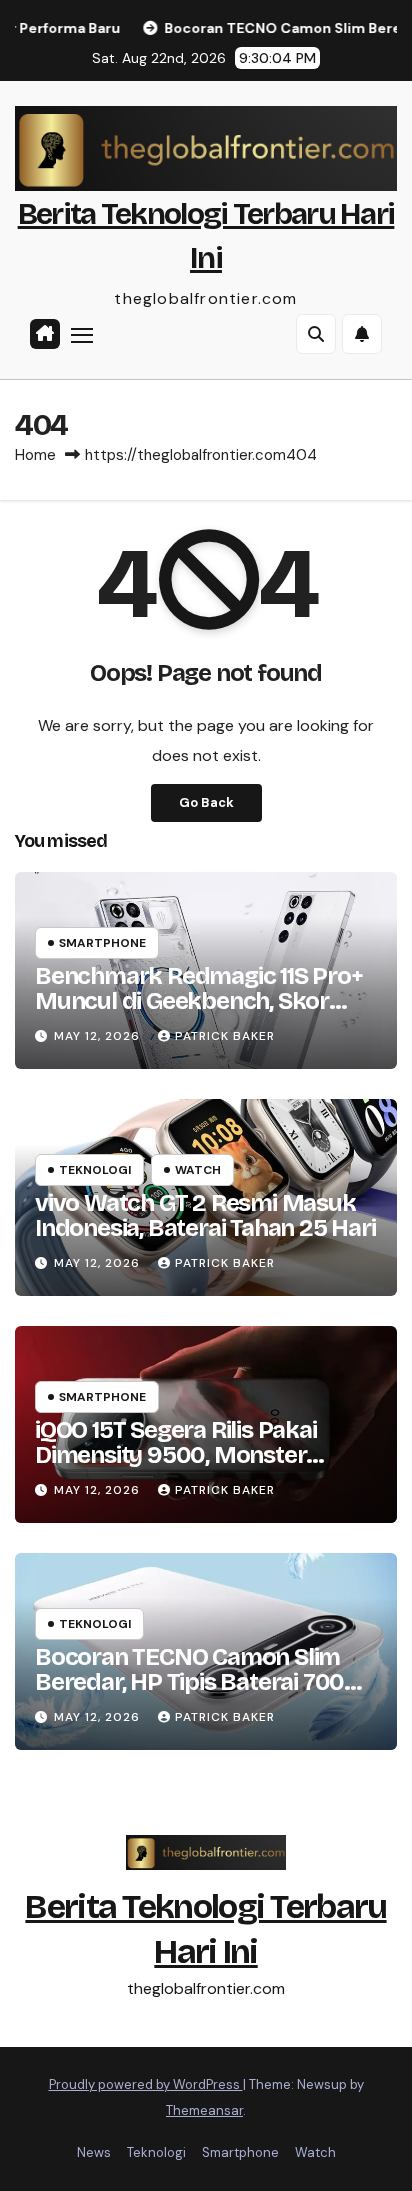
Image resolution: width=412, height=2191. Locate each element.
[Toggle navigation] (82, 334)
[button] (316, 334)
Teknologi (95, 1170)
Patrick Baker (225, 1036)
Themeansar (204, 2110)
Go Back (206, 802)
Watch (198, 1170)
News (94, 2152)
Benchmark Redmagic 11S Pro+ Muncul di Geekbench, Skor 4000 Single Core (199, 1001)
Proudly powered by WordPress (146, 2084)
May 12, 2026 (99, 1036)
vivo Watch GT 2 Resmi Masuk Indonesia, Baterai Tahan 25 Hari (205, 1215)
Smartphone (102, 943)
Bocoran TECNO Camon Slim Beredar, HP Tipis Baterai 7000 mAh (197, 1682)
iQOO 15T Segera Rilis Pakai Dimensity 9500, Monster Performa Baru (176, 1455)
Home (35, 455)
